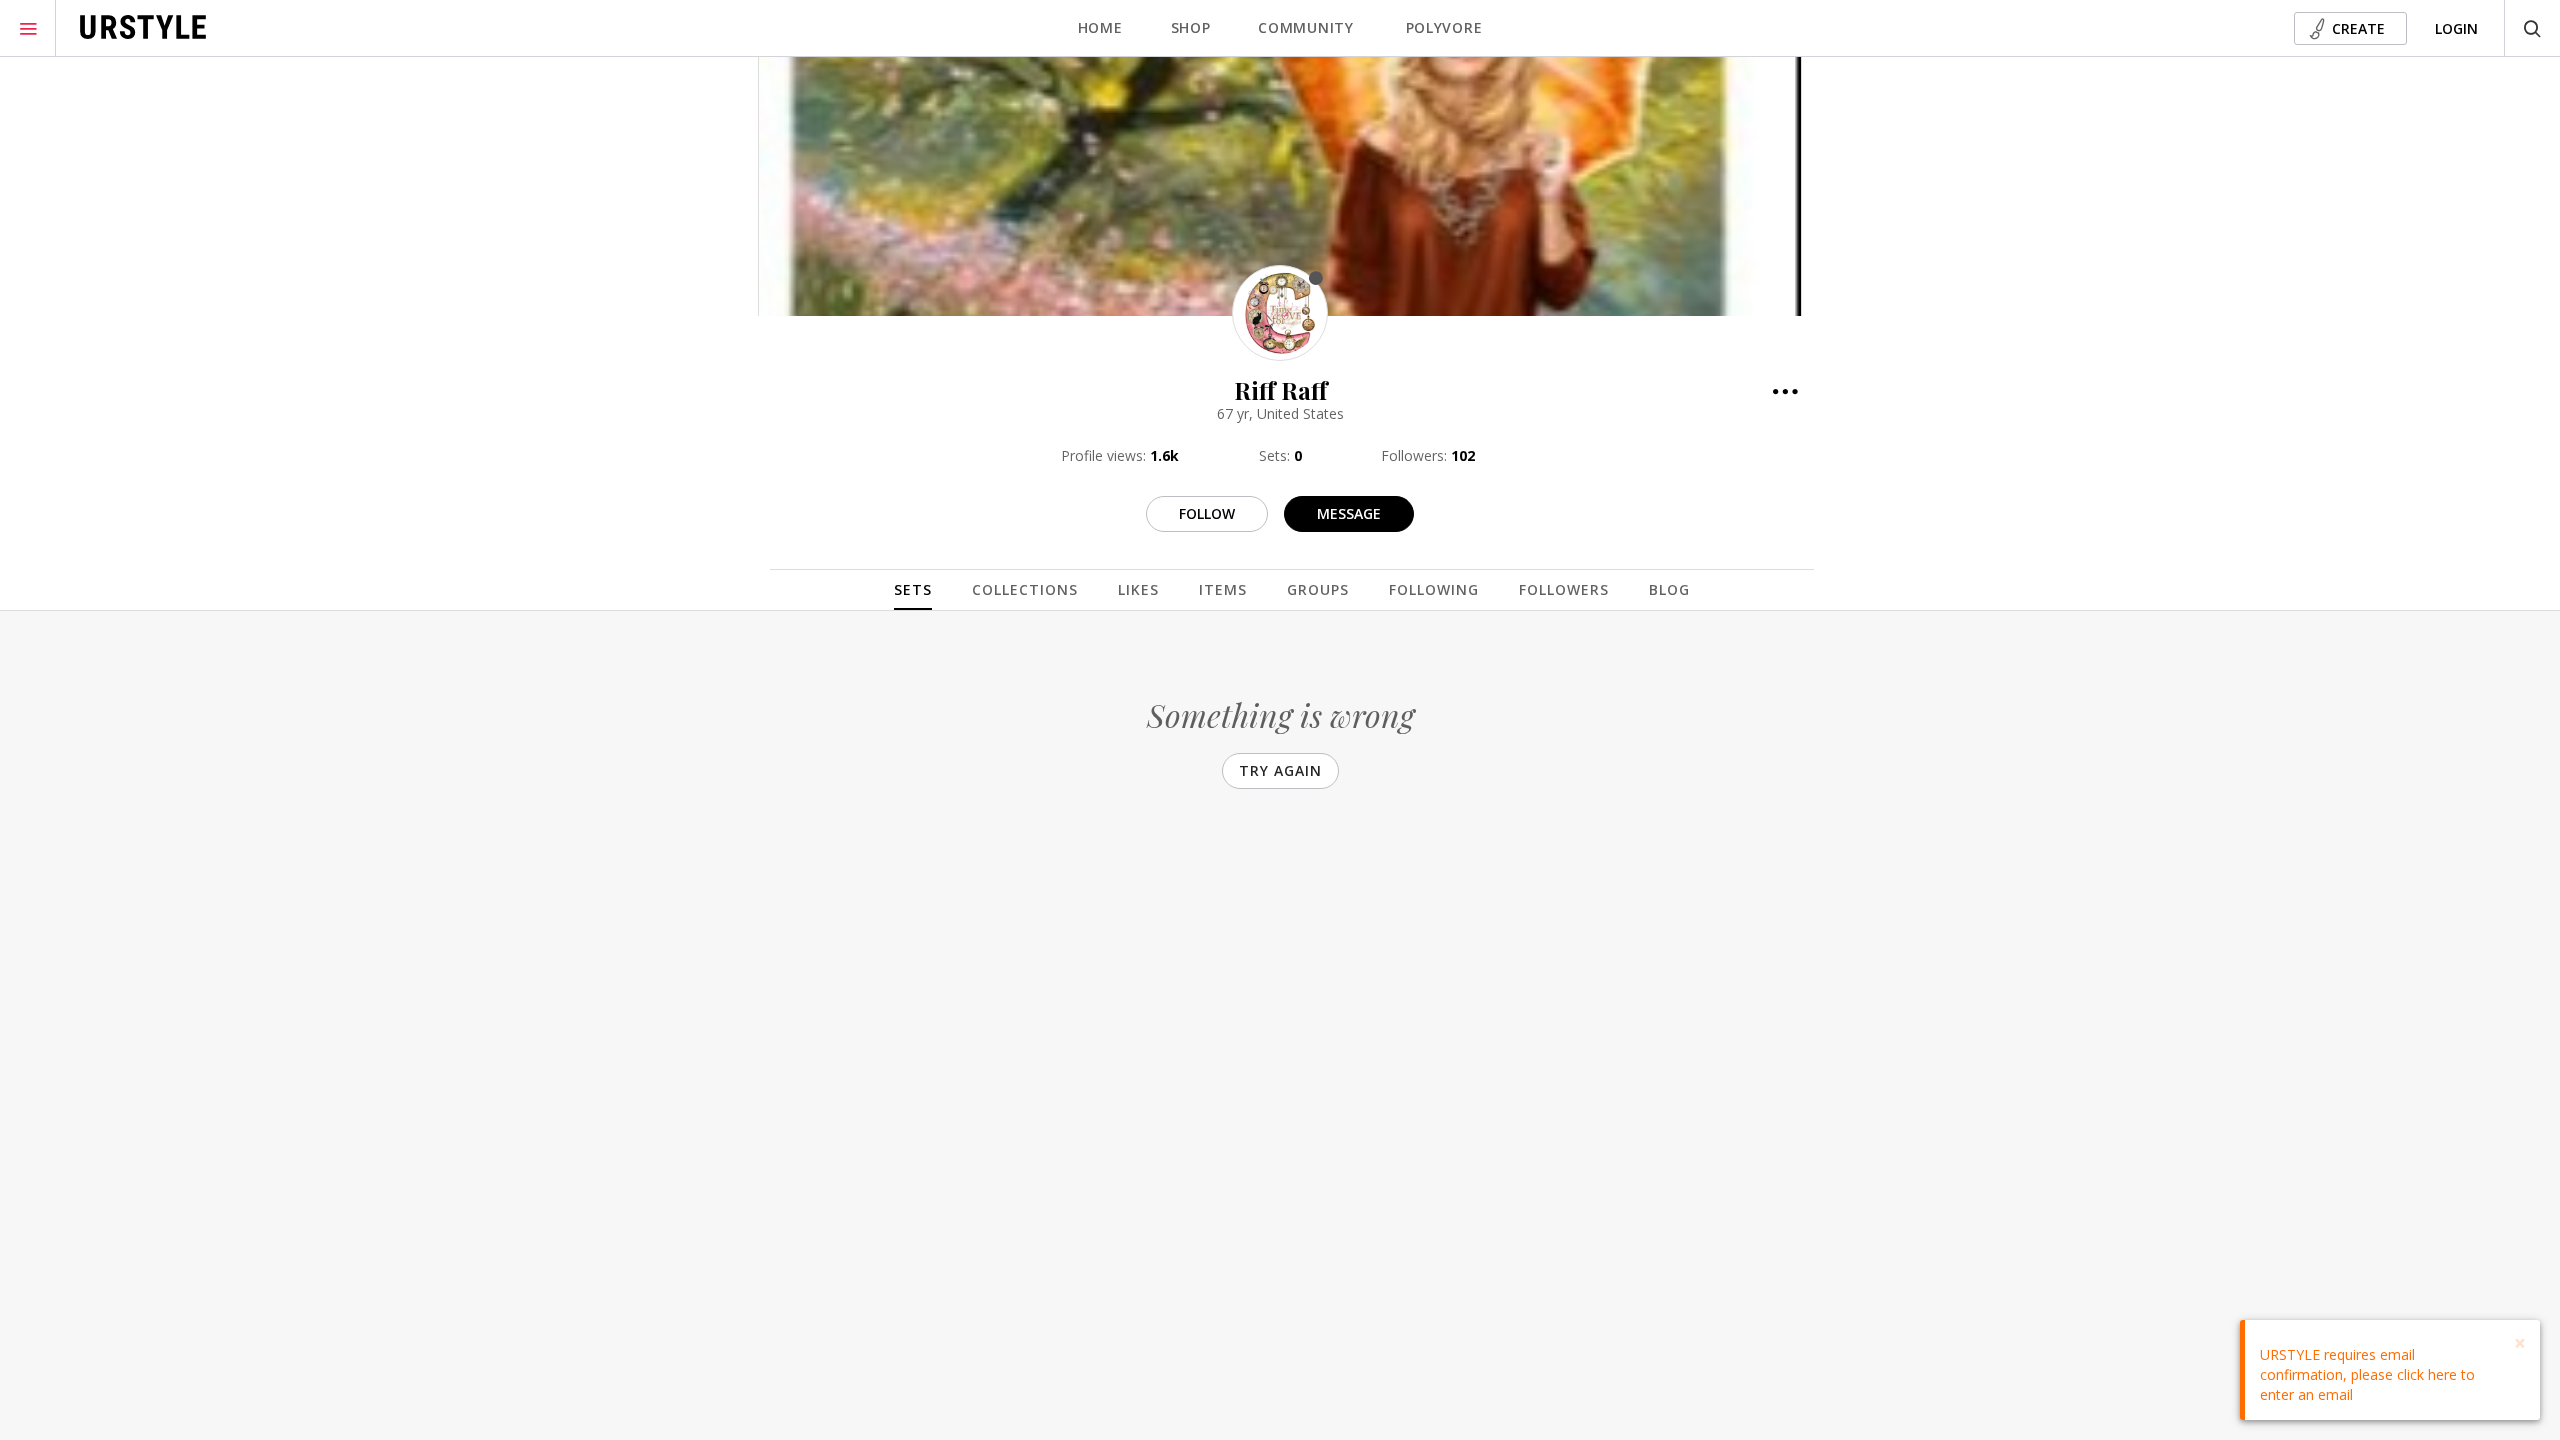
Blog (1669, 589)
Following (1434, 589)
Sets (913, 589)
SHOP (1191, 27)
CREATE (2358, 28)
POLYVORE (1444, 27)
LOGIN (2456, 28)
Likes (1138, 589)
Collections (1025, 589)
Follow (1207, 513)
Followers (1564, 589)
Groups (1318, 589)
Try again (1280, 770)
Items (1223, 589)
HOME (1100, 27)
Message (1349, 513)
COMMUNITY (1305, 27)
